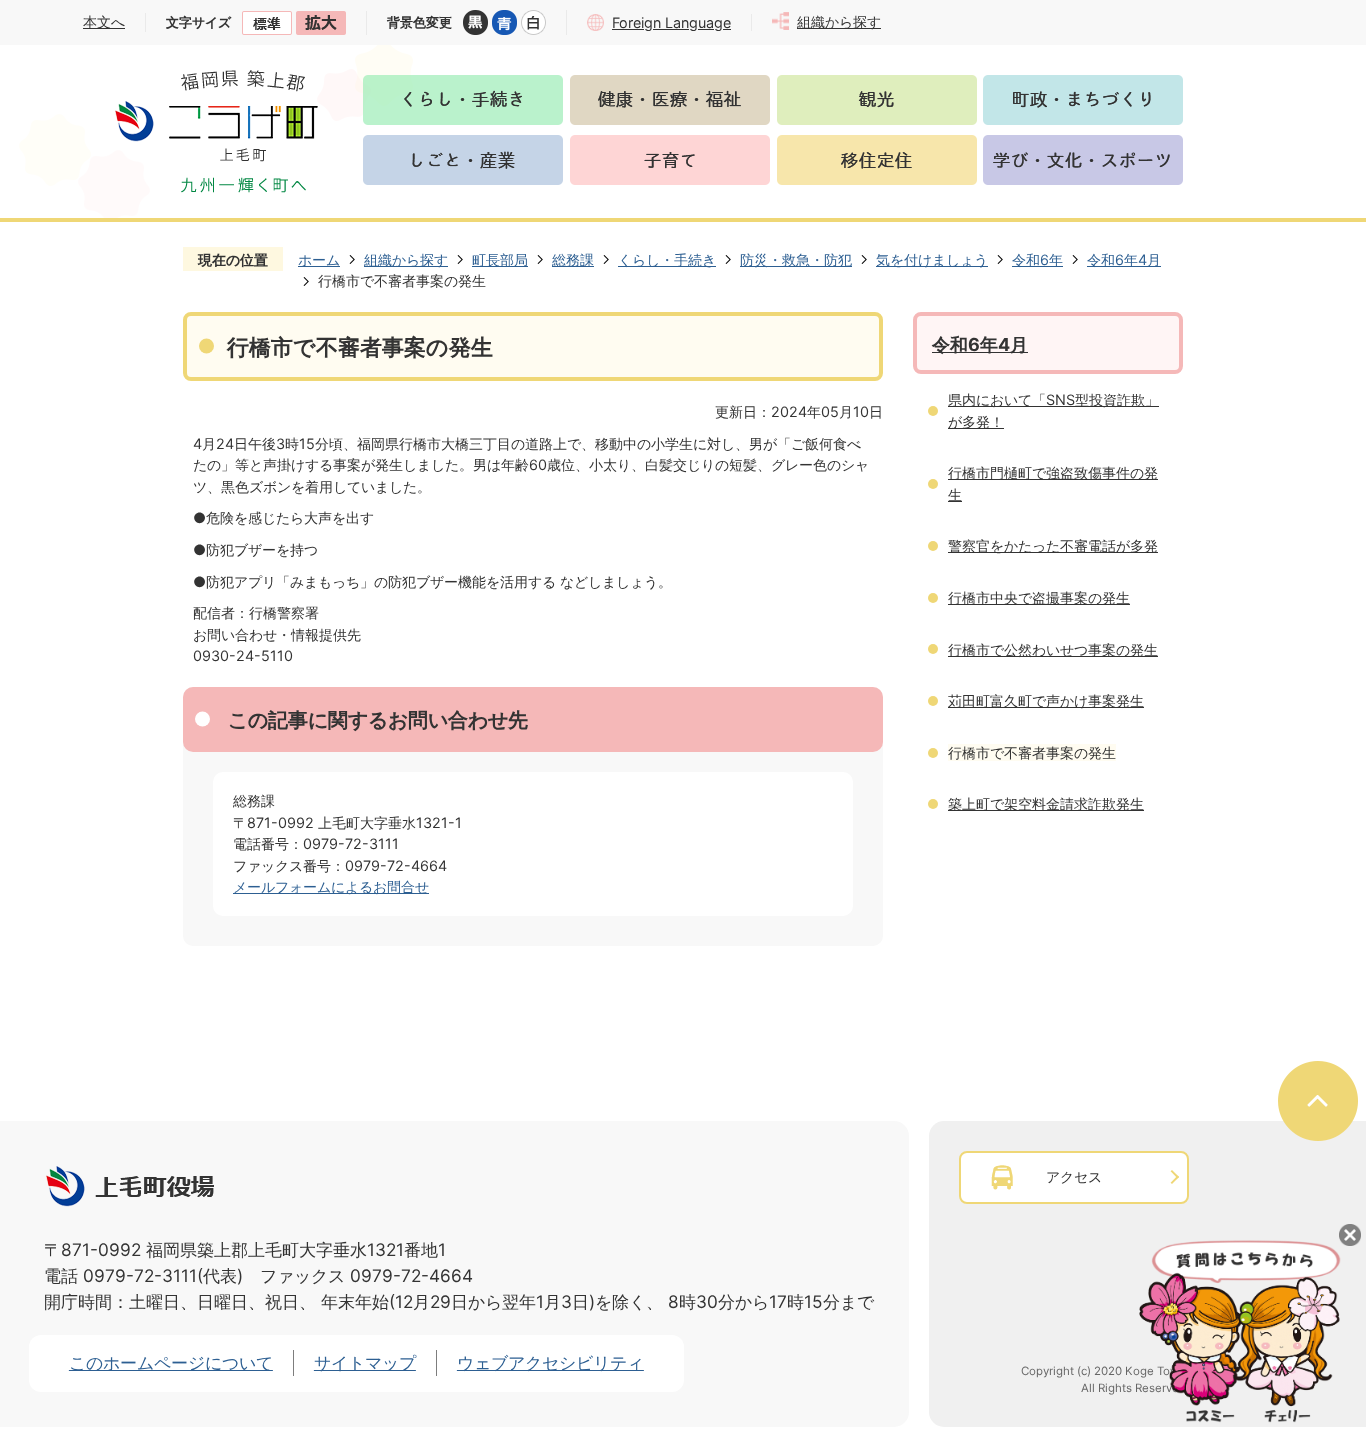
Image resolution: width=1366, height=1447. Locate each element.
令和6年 (1037, 259)
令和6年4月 (1124, 259)
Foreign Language (671, 22)
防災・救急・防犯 (796, 259)
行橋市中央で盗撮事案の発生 (1039, 597)
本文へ (104, 21)
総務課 (573, 259)
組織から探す (406, 259)
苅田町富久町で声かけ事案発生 (1046, 700)
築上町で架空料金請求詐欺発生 (1046, 803)
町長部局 (500, 259)
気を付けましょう (932, 259)
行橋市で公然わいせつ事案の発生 (1053, 649)
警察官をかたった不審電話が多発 (1053, 545)
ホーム (319, 259)
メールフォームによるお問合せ (331, 886)
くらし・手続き (667, 259)
